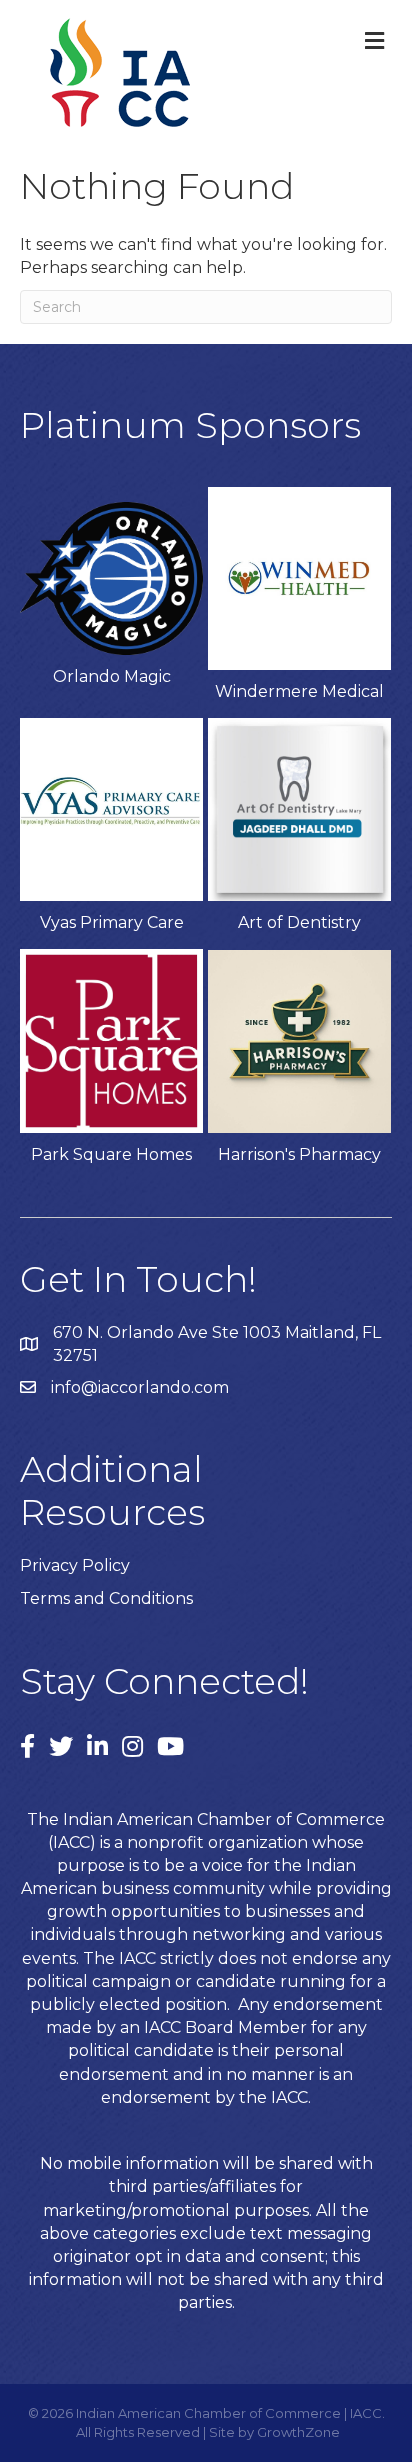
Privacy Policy (75, 1565)
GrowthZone (298, 2432)
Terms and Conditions (106, 1598)
